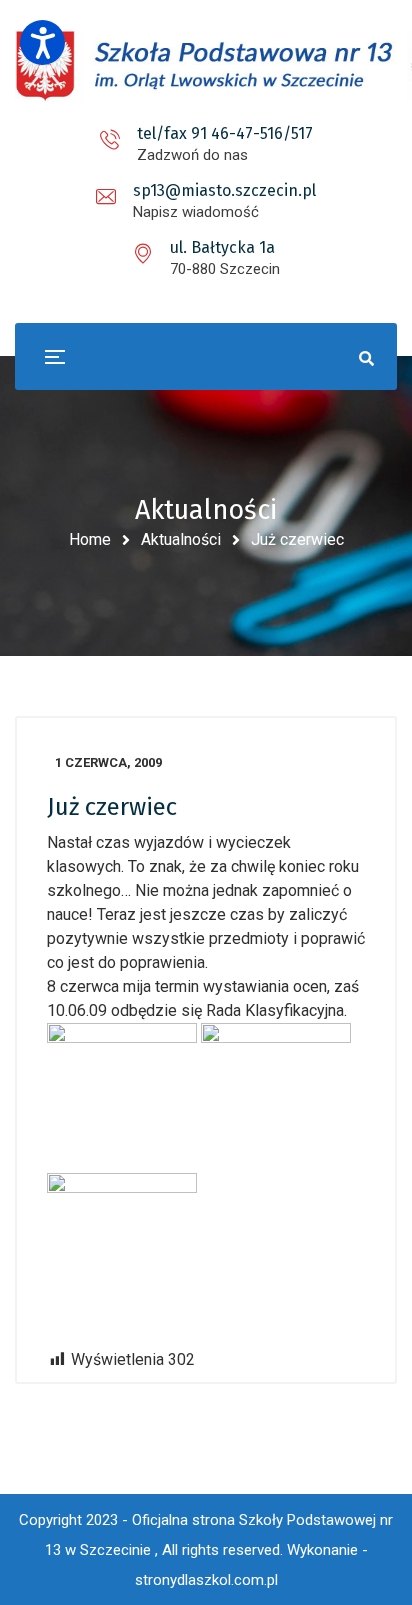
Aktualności (181, 539)
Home (90, 539)
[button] (42, 42)
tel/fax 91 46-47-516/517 (225, 133)
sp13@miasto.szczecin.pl (224, 190)
